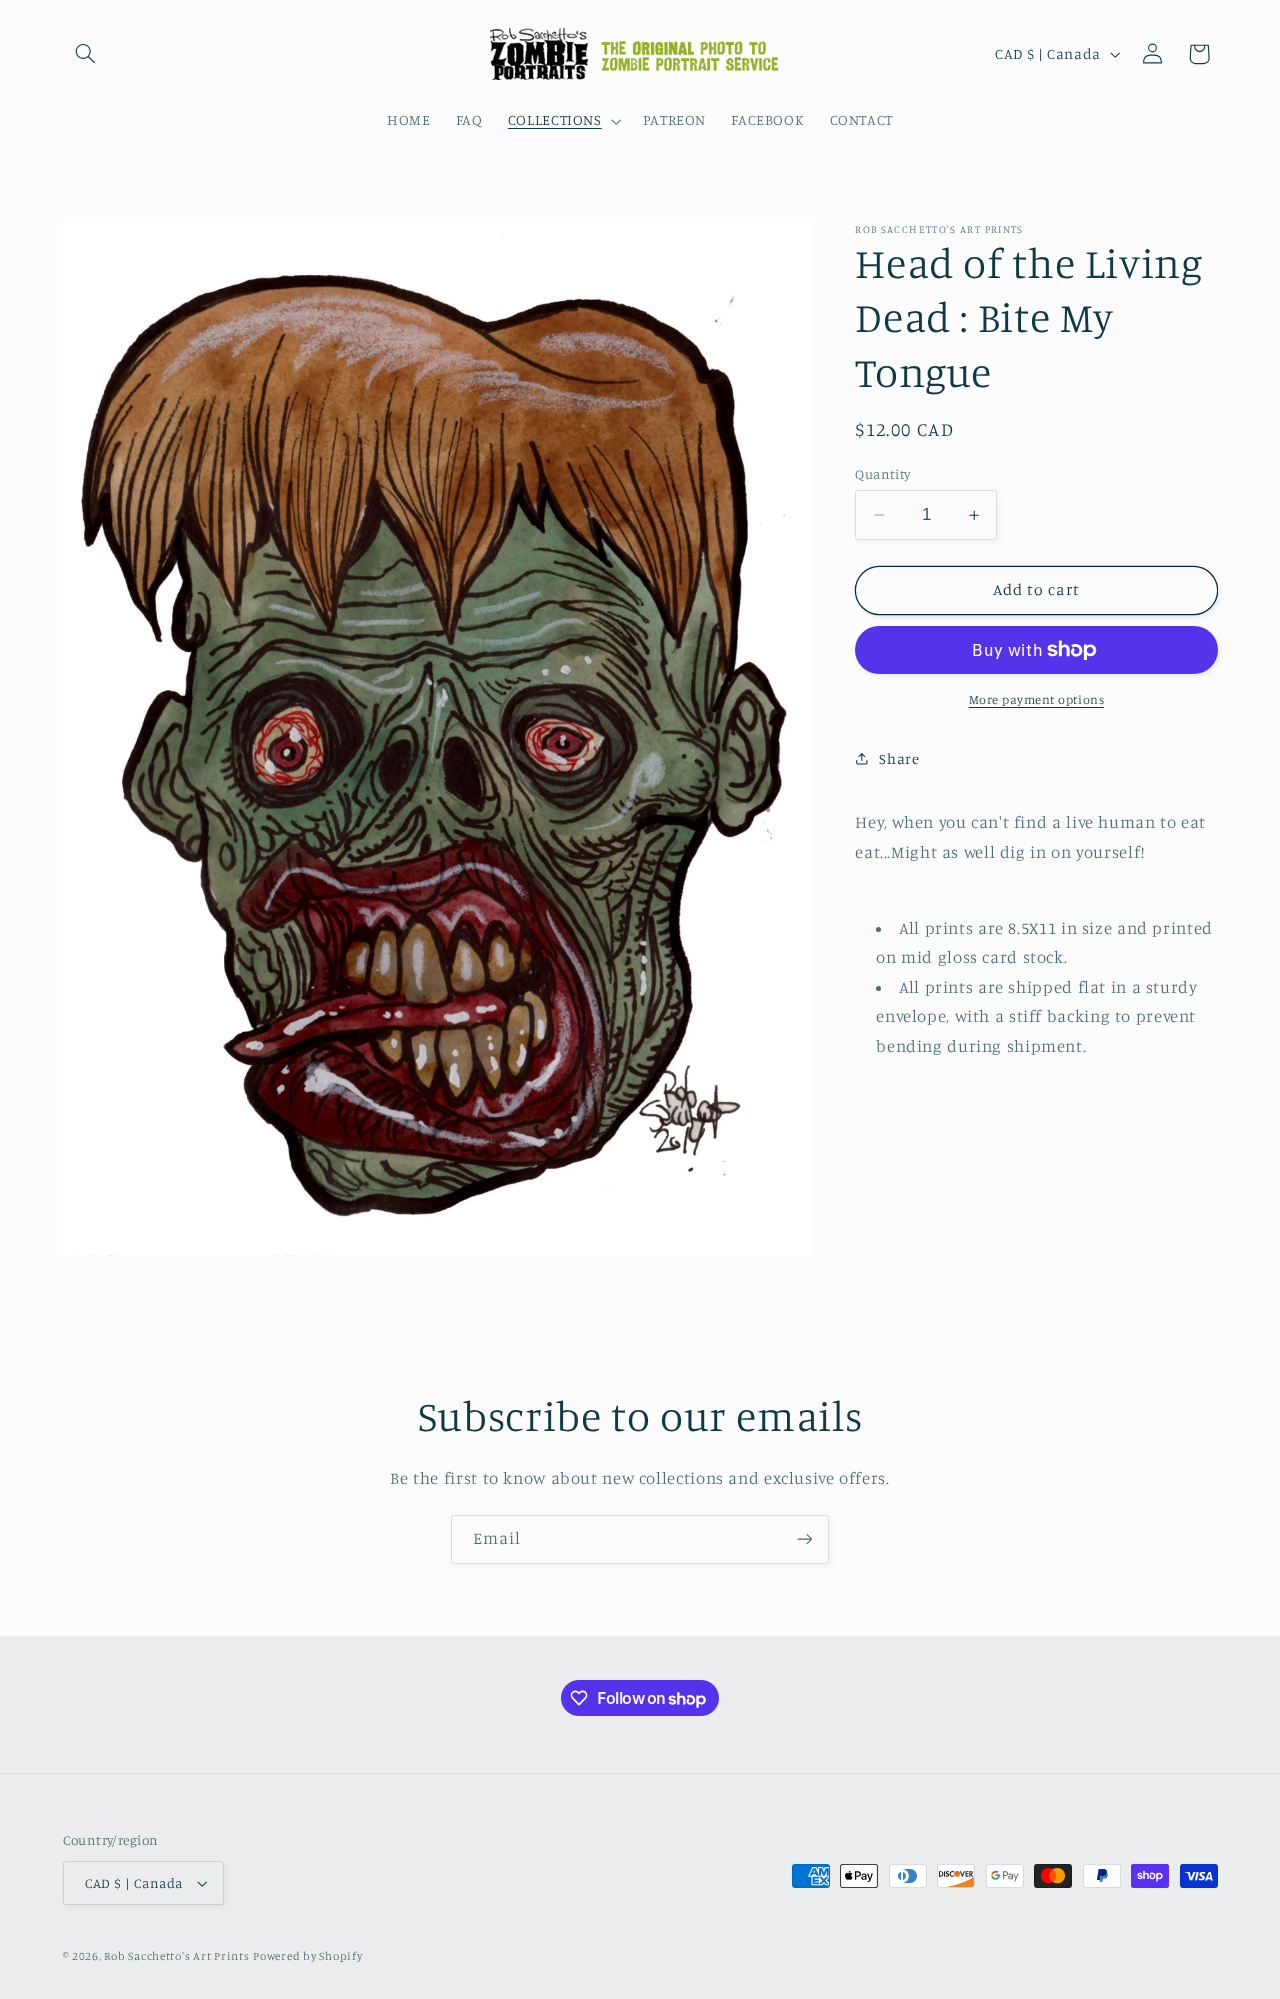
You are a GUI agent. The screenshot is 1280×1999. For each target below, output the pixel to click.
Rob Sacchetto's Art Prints (176, 1956)
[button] (86, 54)
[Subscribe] (805, 1539)
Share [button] (899, 758)
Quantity (882, 474)
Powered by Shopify (307, 1956)
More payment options (1037, 699)
